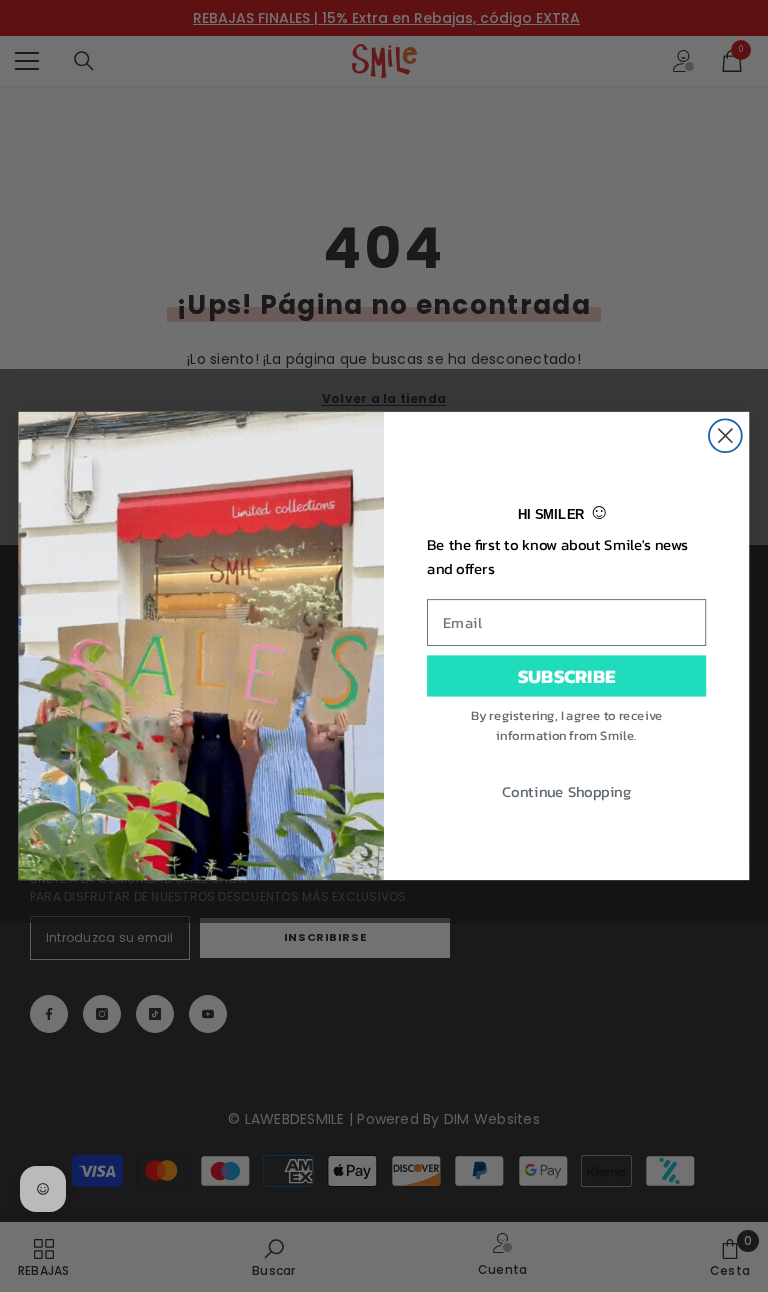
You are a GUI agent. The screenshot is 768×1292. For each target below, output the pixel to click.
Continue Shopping (566, 790)
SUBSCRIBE (566, 675)
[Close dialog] (725, 435)
